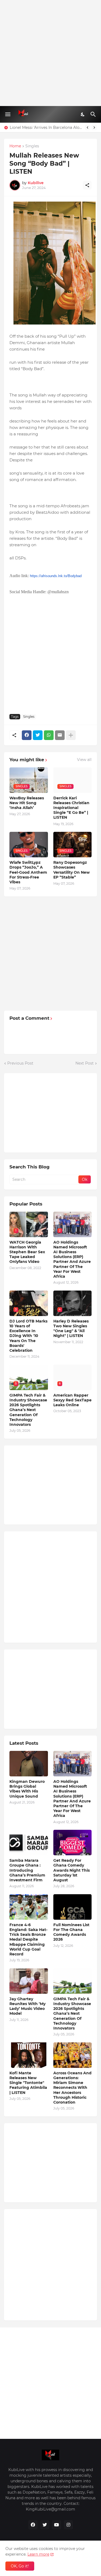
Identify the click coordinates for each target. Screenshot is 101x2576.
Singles (32, 146)
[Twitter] (38, 735)
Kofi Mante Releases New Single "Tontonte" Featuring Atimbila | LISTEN (28, 2083)
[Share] (87, 185)
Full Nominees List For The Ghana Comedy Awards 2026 (71, 1932)
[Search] (94, 114)
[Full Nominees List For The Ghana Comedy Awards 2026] (73, 1907)
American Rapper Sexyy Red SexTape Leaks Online (72, 1400)
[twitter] (45, 2525)
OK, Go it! (20, 2566)
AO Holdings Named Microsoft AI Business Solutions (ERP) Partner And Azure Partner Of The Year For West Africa (72, 1259)
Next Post (85, 1063)
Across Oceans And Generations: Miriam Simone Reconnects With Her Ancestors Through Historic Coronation (72, 2088)
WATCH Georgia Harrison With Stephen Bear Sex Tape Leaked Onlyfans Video (27, 1252)
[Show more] (71, 735)
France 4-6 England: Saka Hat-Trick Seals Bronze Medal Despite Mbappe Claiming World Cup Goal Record (28, 1939)
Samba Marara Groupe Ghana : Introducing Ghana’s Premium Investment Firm (27, 1870)
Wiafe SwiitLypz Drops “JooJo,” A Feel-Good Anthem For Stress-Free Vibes (28, 872)
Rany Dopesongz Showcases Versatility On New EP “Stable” (72, 870)
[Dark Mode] (83, 114)
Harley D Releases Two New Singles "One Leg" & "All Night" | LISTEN (71, 1329)
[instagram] (68, 2525)
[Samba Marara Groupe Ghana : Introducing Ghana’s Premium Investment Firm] (29, 1843)
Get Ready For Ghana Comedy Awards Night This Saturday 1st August (72, 1870)
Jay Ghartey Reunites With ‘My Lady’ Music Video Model (27, 2006)
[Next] (94, 127)
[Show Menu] (7, 114)
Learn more (38, 2554)
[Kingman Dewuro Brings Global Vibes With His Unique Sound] (29, 1764)
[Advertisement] (50, 53)
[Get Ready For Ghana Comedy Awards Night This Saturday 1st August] (73, 1843)
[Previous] (88, 127)
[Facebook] (27, 735)
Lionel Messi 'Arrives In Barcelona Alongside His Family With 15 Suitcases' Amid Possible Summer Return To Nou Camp (46, 127)
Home (15, 146)
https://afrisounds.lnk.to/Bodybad (56, 576)
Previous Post (20, 1063)
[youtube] (57, 2525)
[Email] (60, 735)
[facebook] (33, 2525)
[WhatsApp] (49, 735)
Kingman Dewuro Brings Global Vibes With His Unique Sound (27, 1789)
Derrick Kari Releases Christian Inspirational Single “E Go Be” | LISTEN (71, 808)
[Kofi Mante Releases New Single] (29, 2055)
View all (84, 760)
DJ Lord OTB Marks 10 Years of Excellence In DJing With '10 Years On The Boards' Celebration (28, 1336)
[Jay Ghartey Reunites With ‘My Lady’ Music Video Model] (29, 1981)
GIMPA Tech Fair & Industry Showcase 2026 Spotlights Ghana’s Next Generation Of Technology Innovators (28, 1410)
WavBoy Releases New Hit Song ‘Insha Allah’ (27, 803)
